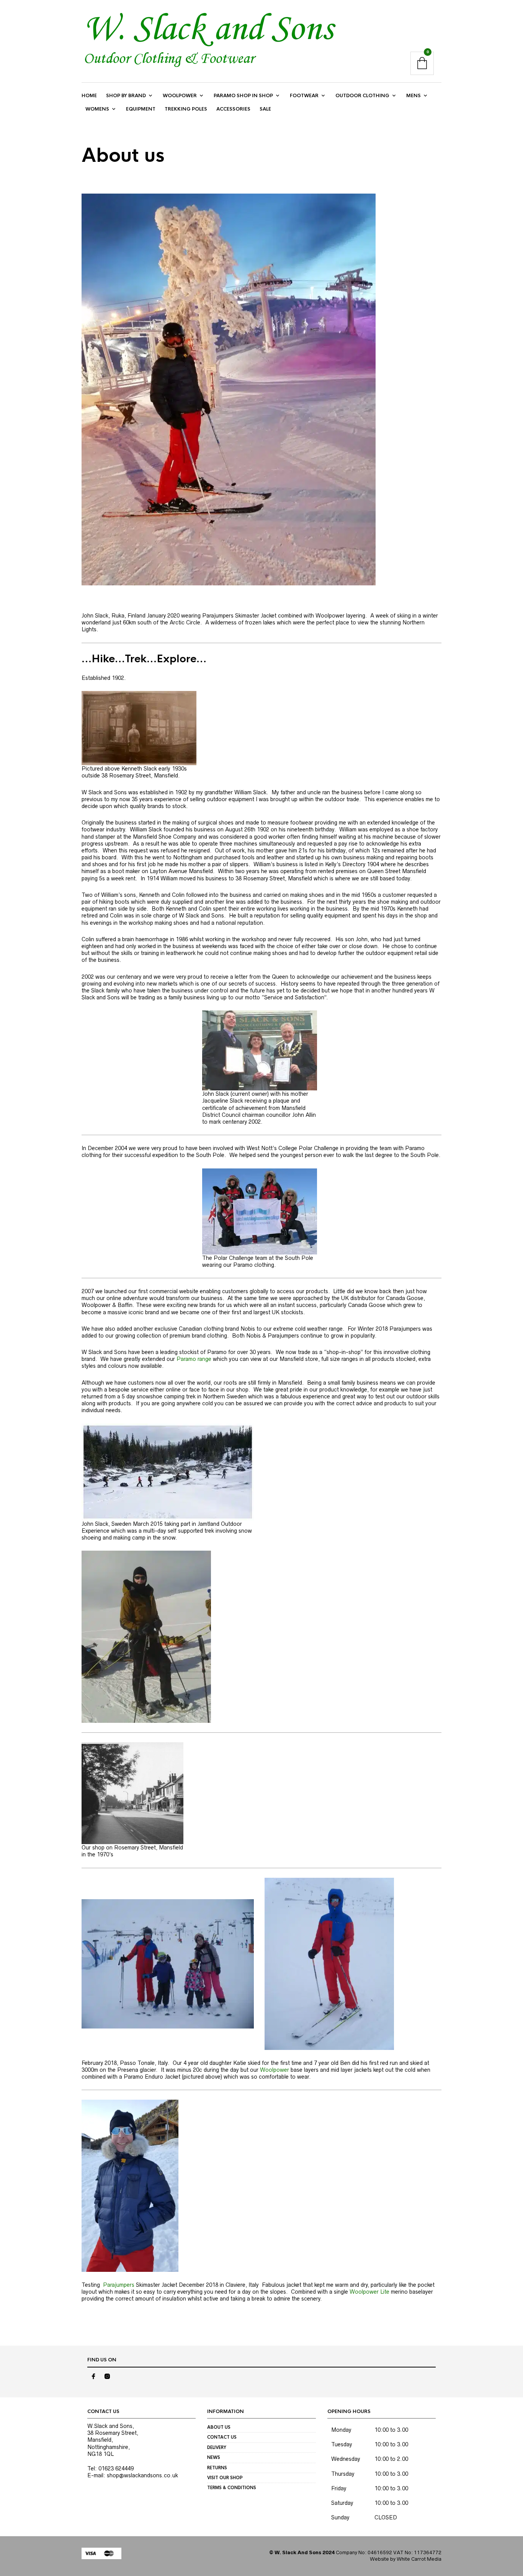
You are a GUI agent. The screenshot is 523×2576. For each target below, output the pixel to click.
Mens (413, 96)
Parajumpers (119, 2285)
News (214, 2457)
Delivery (217, 2447)
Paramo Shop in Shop (243, 96)
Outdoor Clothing (362, 96)
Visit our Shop (225, 2478)
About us (219, 2427)
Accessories (233, 109)
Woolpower (180, 96)
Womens (97, 109)
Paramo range (194, 1359)
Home (89, 96)
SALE (265, 109)
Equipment (141, 109)
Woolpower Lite (369, 2292)
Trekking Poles (186, 109)
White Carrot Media (419, 2559)
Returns (217, 2468)
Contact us (222, 2437)
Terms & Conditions (232, 2488)
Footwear (304, 96)
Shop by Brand (126, 96)
